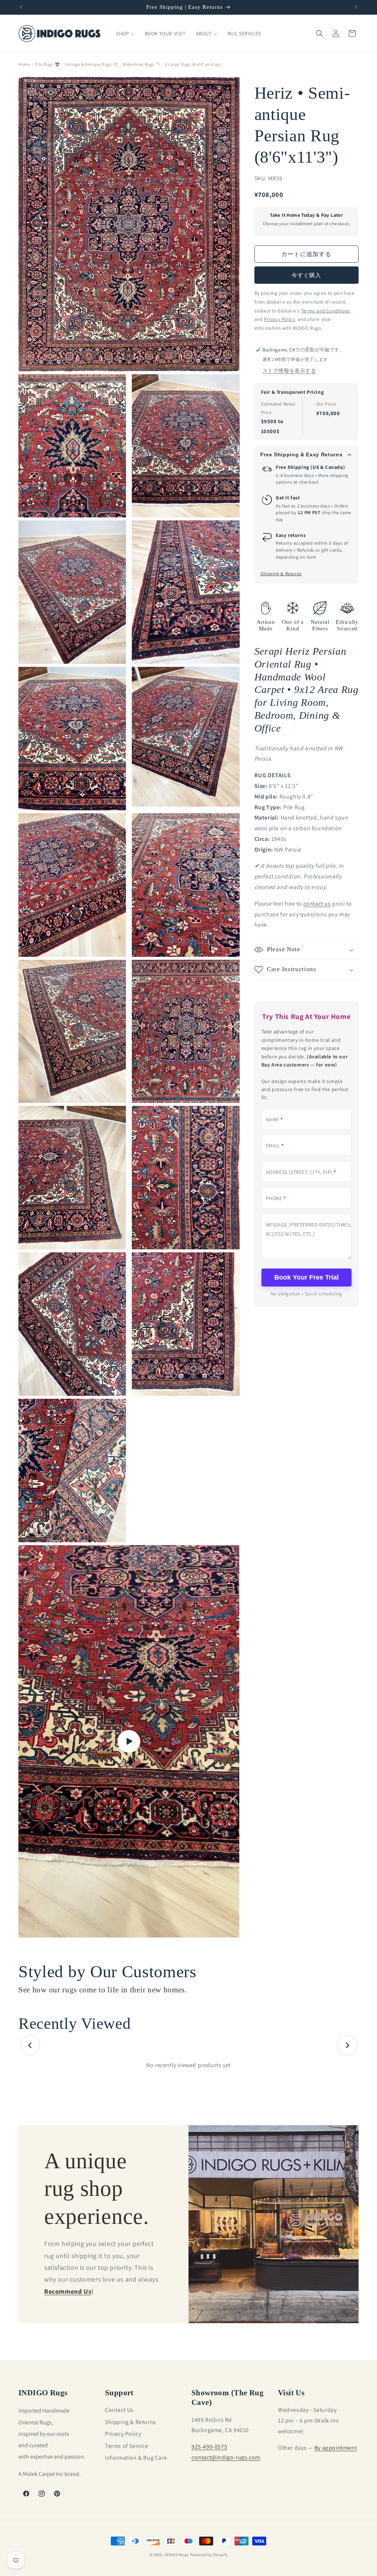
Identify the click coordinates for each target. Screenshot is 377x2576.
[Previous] (30, 2046)
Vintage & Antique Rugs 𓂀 (91, 64)
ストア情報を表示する (289, 371)
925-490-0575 (209, 2447)
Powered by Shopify (209, 2555)
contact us (317, 904)
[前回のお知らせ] (21, 7)
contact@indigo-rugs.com (226, 2457)
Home (24, 64)
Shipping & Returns (281, 573)
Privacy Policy (123, 2434)
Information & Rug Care (136, 2458)
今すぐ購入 (306, 275)
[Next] (347, 2046)
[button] (320, 33)
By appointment (336, 2448)
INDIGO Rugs (177, 2555)
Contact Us (119, 2410)
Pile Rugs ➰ (48, 64)
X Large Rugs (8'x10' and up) (193, 64)
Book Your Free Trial (306, 1277)
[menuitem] (125, 33)
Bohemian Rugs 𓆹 (142, 64)
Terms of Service (127, 2446)
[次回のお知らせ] (356, 7)
